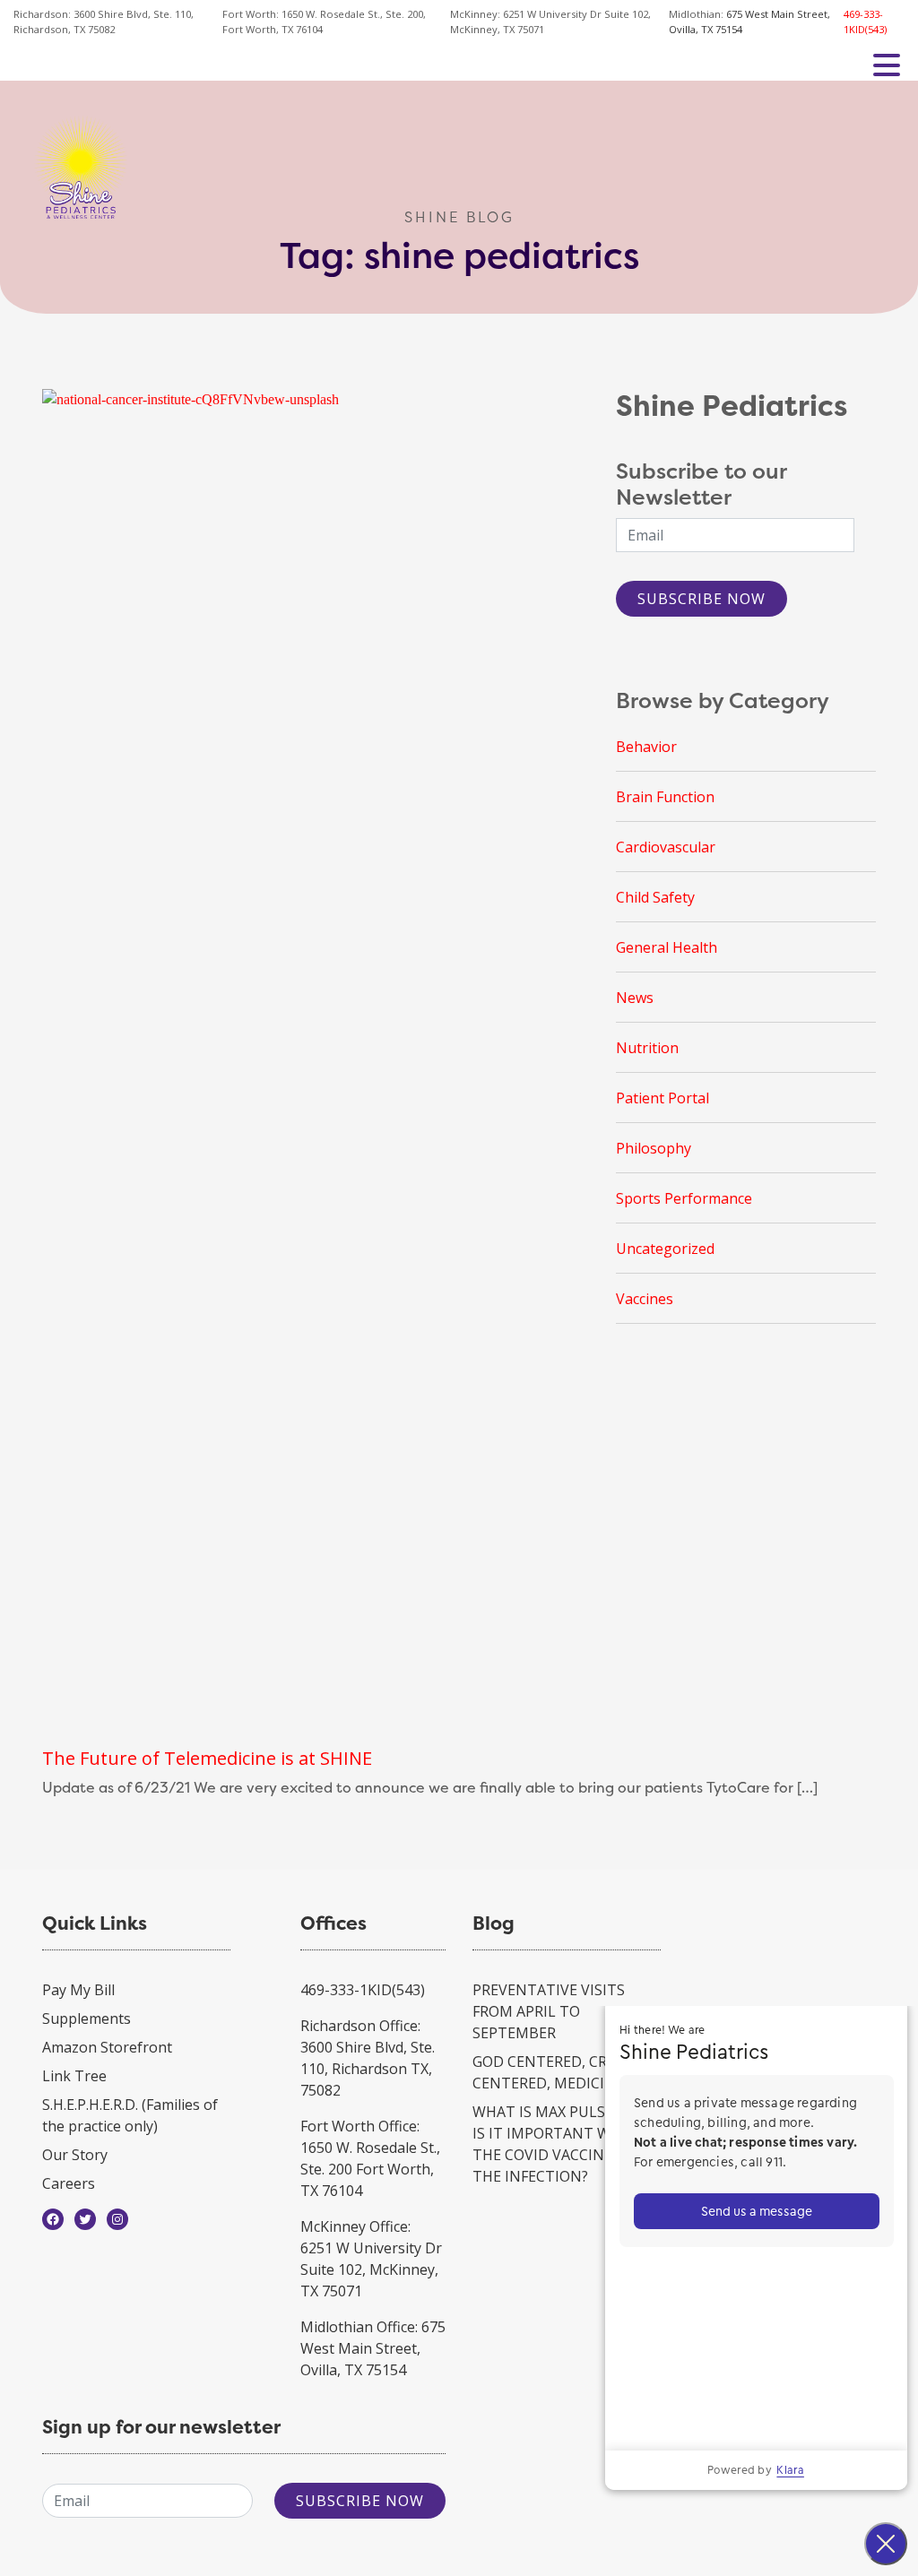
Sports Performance (684, 1198)
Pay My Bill (78, 1990)
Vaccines (645, 1299)
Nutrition (647, 1048)
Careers (69, 2183)
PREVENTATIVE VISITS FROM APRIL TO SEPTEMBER (549, 2011)
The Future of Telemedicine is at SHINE (207, 1758)
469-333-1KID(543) (865, 22)
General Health (667, 947)
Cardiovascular (666, 847)
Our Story (75, 2155)
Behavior (646, 747)
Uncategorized (665, 1249)
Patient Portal (663, 1098)
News (635, 998)
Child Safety (655, 897)
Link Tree (74, 2076)
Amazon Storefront (107, 2047)
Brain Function (665, 797)
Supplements (87, 2018)
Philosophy (654, 1148)
